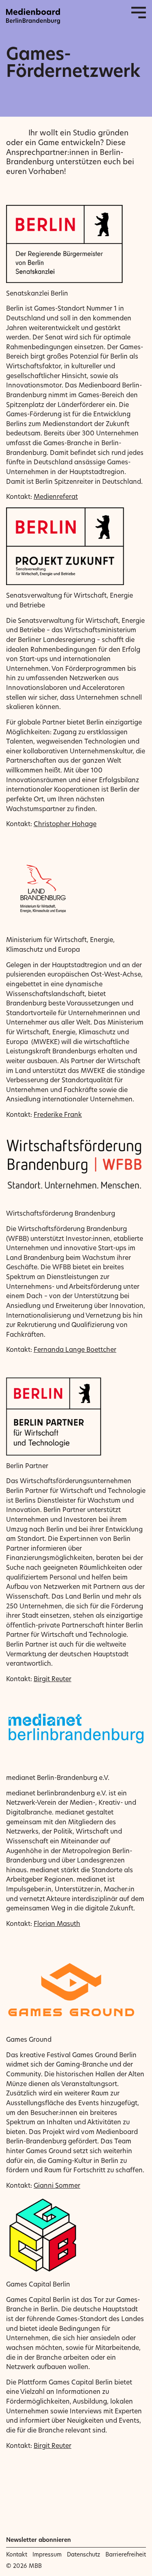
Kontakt (17, 2554)
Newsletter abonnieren (39, 2540)
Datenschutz (83, 2554)
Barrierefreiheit (126, 2554)
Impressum (47, 2554)
